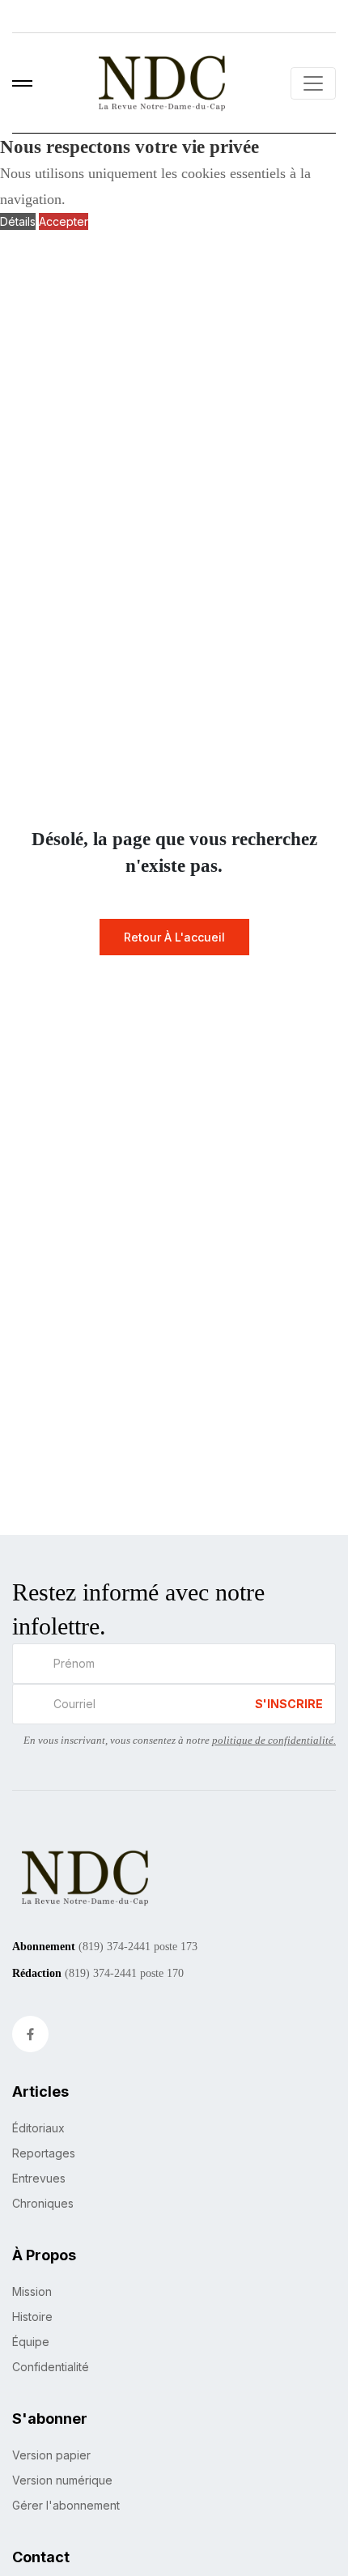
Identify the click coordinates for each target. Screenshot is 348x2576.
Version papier (51, 2455)
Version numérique (62, 2480)
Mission (32, 2291)
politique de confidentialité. (274, 1740)
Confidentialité (51, 2367)
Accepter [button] (64, 221)
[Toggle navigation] (313, 83)
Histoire (32, 2317)
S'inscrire (289, 1704)
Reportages (44, 2153)
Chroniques (43, 2203)
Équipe (31, 2342)
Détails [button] (18, 221)
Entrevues (39, 2178)
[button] (22, 83)
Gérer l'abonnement (66, 2505)
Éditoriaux (38, 2128)
